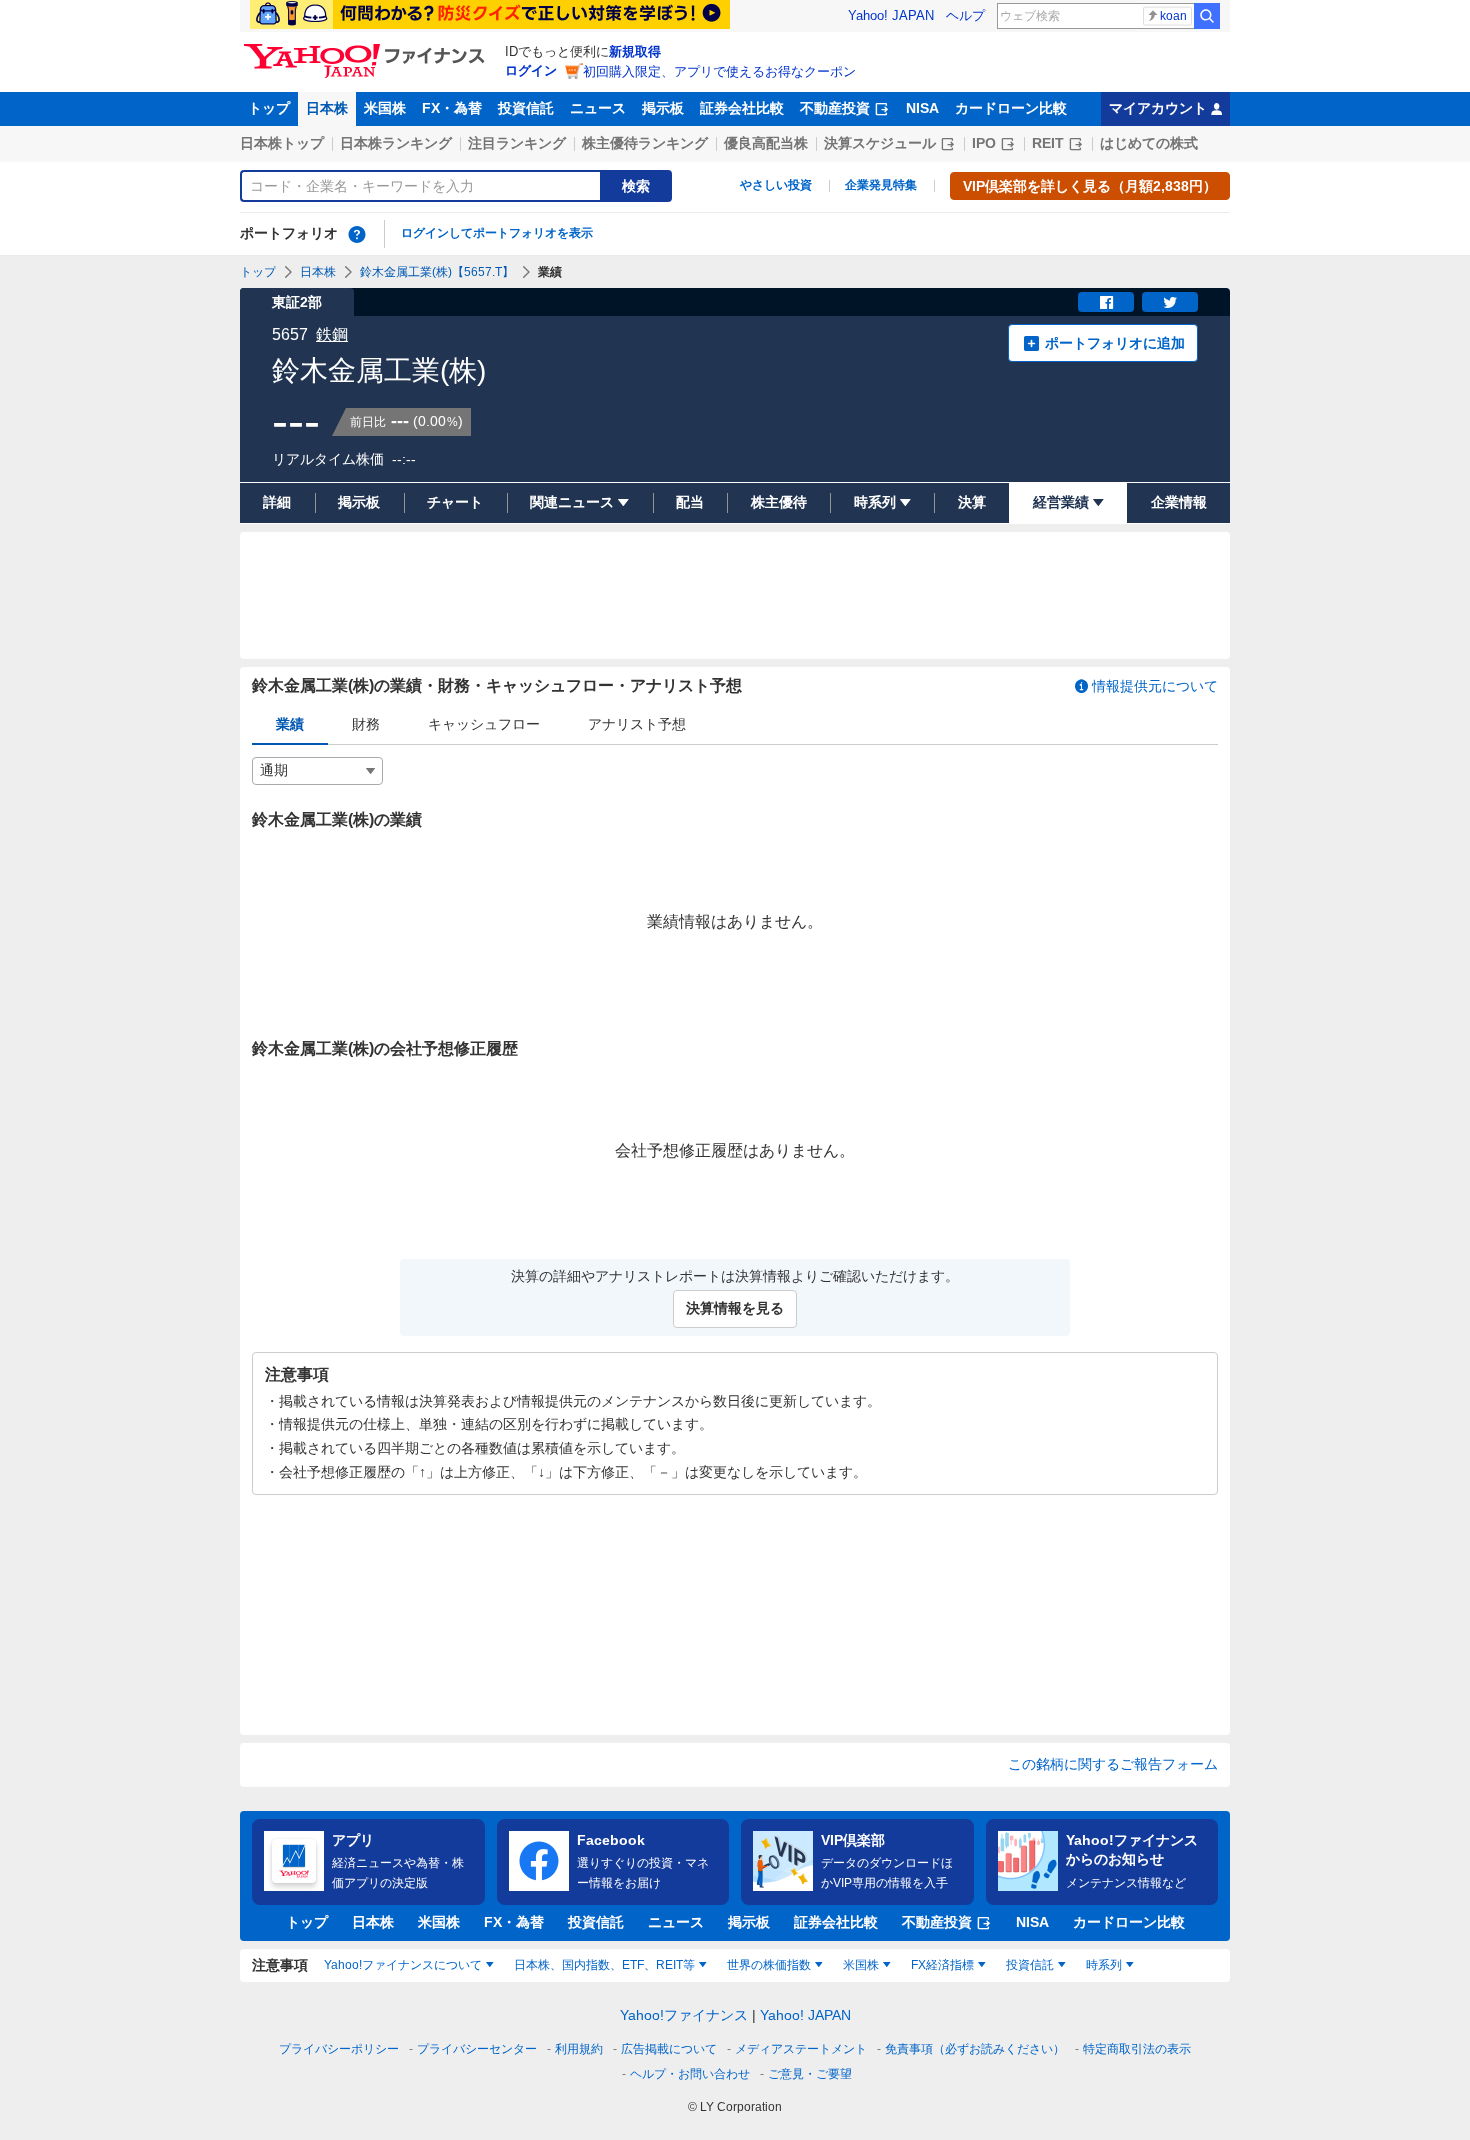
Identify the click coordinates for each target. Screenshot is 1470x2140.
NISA (922, 108)
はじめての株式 (1149, 143)
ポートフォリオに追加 (1115, 343)
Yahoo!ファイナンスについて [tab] (403, 1965)
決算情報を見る (735, 1308)
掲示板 (663, 108)
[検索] (1207, 16)
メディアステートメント (801, 2049)
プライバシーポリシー (339, 2049)
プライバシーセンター (477, 2049)
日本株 (327, 108)
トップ (269, 108)
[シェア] (1106, 302)
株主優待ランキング (645, 143)
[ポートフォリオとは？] (357, 234)
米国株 (385, 108)
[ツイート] (1170, 302)
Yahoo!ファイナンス (684, 2015)
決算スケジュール (880, 143)
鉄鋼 (332, 334)
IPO (984, 143)
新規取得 (635, 51)
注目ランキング (517, 143)
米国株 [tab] (861, 1965)
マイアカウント (1158, 108)
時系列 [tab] (1104, 1965)
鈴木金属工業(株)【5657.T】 (437, 272)
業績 (290, 724)
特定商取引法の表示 (1137, 2049)
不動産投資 (835, 108)
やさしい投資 (776, 185)
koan (1173, 16)
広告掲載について (669, 2049)
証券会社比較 (742, 108)
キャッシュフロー (484, 724)
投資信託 (526, 108)
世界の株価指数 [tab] (769, 1965)
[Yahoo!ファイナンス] (367, 49)
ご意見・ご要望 (810, 2074)
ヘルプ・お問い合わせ (690, 2074)
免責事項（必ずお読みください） (975, 2049)
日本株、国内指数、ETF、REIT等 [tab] (604, 1965)
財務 (366, 724)
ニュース (598, 108)
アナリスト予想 (637, 724)
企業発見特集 (881, 185)
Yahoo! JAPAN (891, 15)
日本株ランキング (396, 143)
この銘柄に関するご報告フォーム (1113, 1764)
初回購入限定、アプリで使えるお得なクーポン (719, 71)
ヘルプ (965, 15)
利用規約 (579, 2049)
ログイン (531, 70)
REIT (1048, 143)
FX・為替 (452, 108)
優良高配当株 (766, 143)
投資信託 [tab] (1030, 1965)
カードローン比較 (1011, 108)
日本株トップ (282, 143)
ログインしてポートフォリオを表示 (497, 233)
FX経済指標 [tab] (942, 1965)
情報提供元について (1155, 686)
